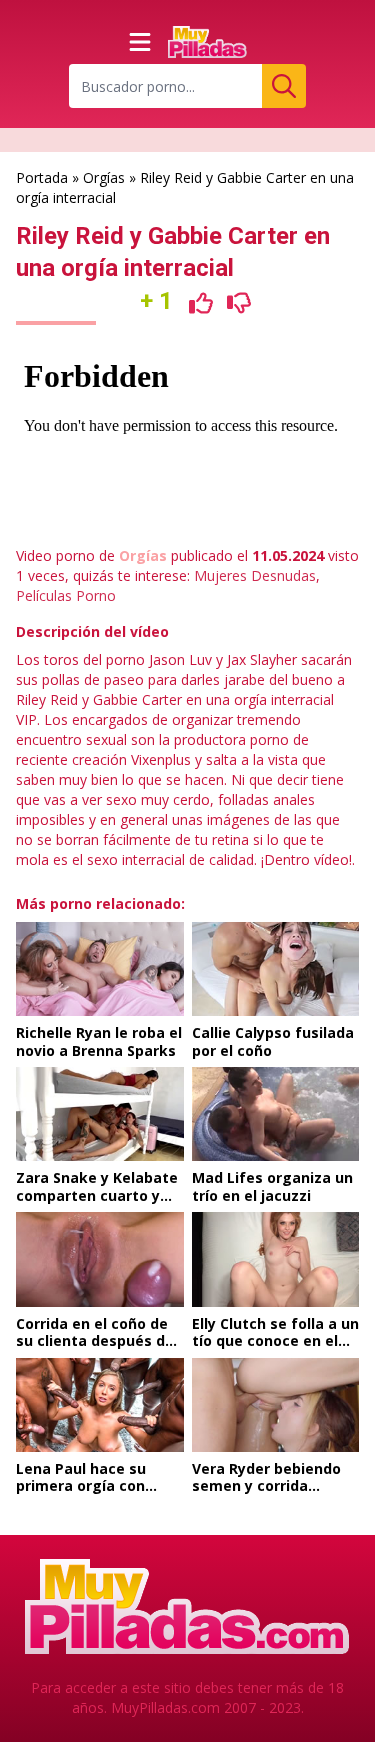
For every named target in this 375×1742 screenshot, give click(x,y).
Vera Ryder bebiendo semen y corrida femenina (266, 1486)
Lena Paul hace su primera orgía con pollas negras (81, 1486)
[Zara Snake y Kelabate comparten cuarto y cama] (100, 1114)
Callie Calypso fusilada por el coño (273, 1041)
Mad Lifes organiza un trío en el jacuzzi (272, 1186)
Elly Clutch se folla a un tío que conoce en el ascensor (275, 1341)
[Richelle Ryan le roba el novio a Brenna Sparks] (100, 969)
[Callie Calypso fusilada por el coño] (276, 969)
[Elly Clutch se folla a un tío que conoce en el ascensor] (276, 1259)
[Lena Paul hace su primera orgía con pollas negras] (100, 1405)
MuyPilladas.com (165, 1707)
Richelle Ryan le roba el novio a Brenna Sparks (99, 1041)
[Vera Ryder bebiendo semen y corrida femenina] (276, 1405)
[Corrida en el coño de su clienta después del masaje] (100, 1259)
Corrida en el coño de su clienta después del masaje (97, 1341)
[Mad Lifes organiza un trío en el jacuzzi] (276, 1114)
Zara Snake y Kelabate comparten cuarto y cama (97, 1195)
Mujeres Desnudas (255, 575)
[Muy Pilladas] (208, 42)
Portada (42, 177)
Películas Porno (66, 595)
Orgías (104, 177)
